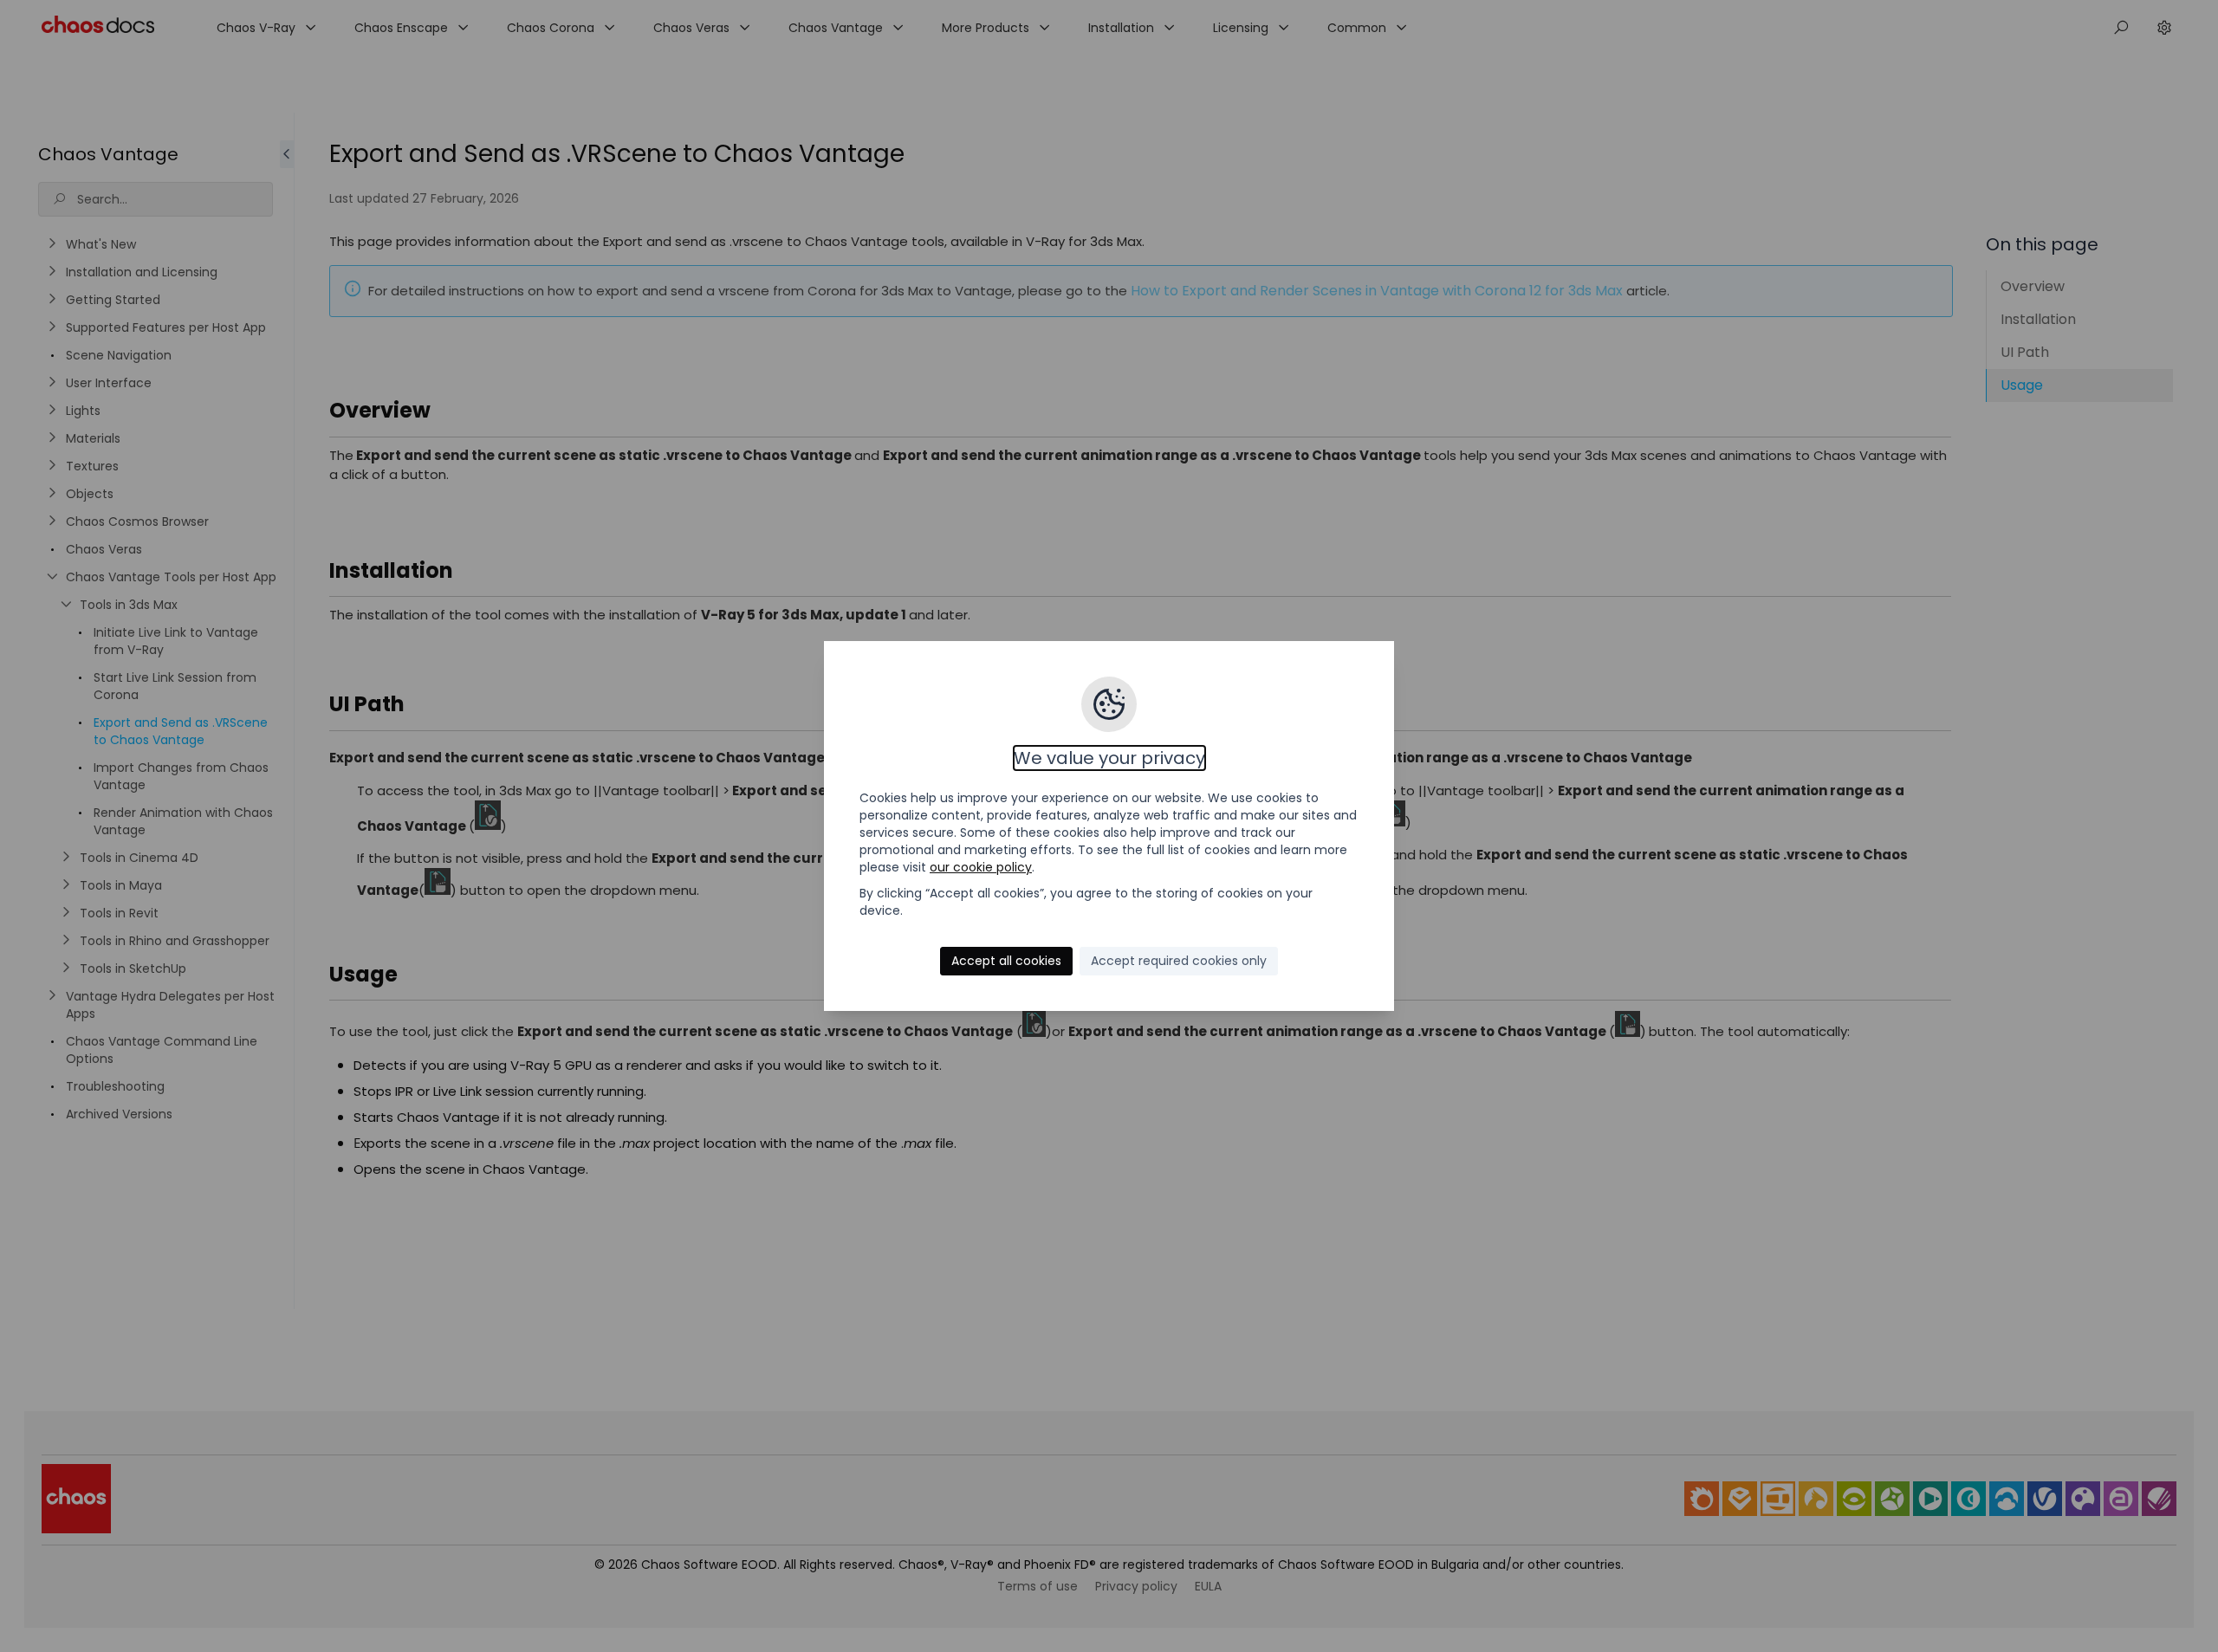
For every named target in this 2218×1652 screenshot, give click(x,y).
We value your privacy (1109, 758)
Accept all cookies (1006, 961)
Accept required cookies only (1179, 961)
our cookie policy (981, 867)
